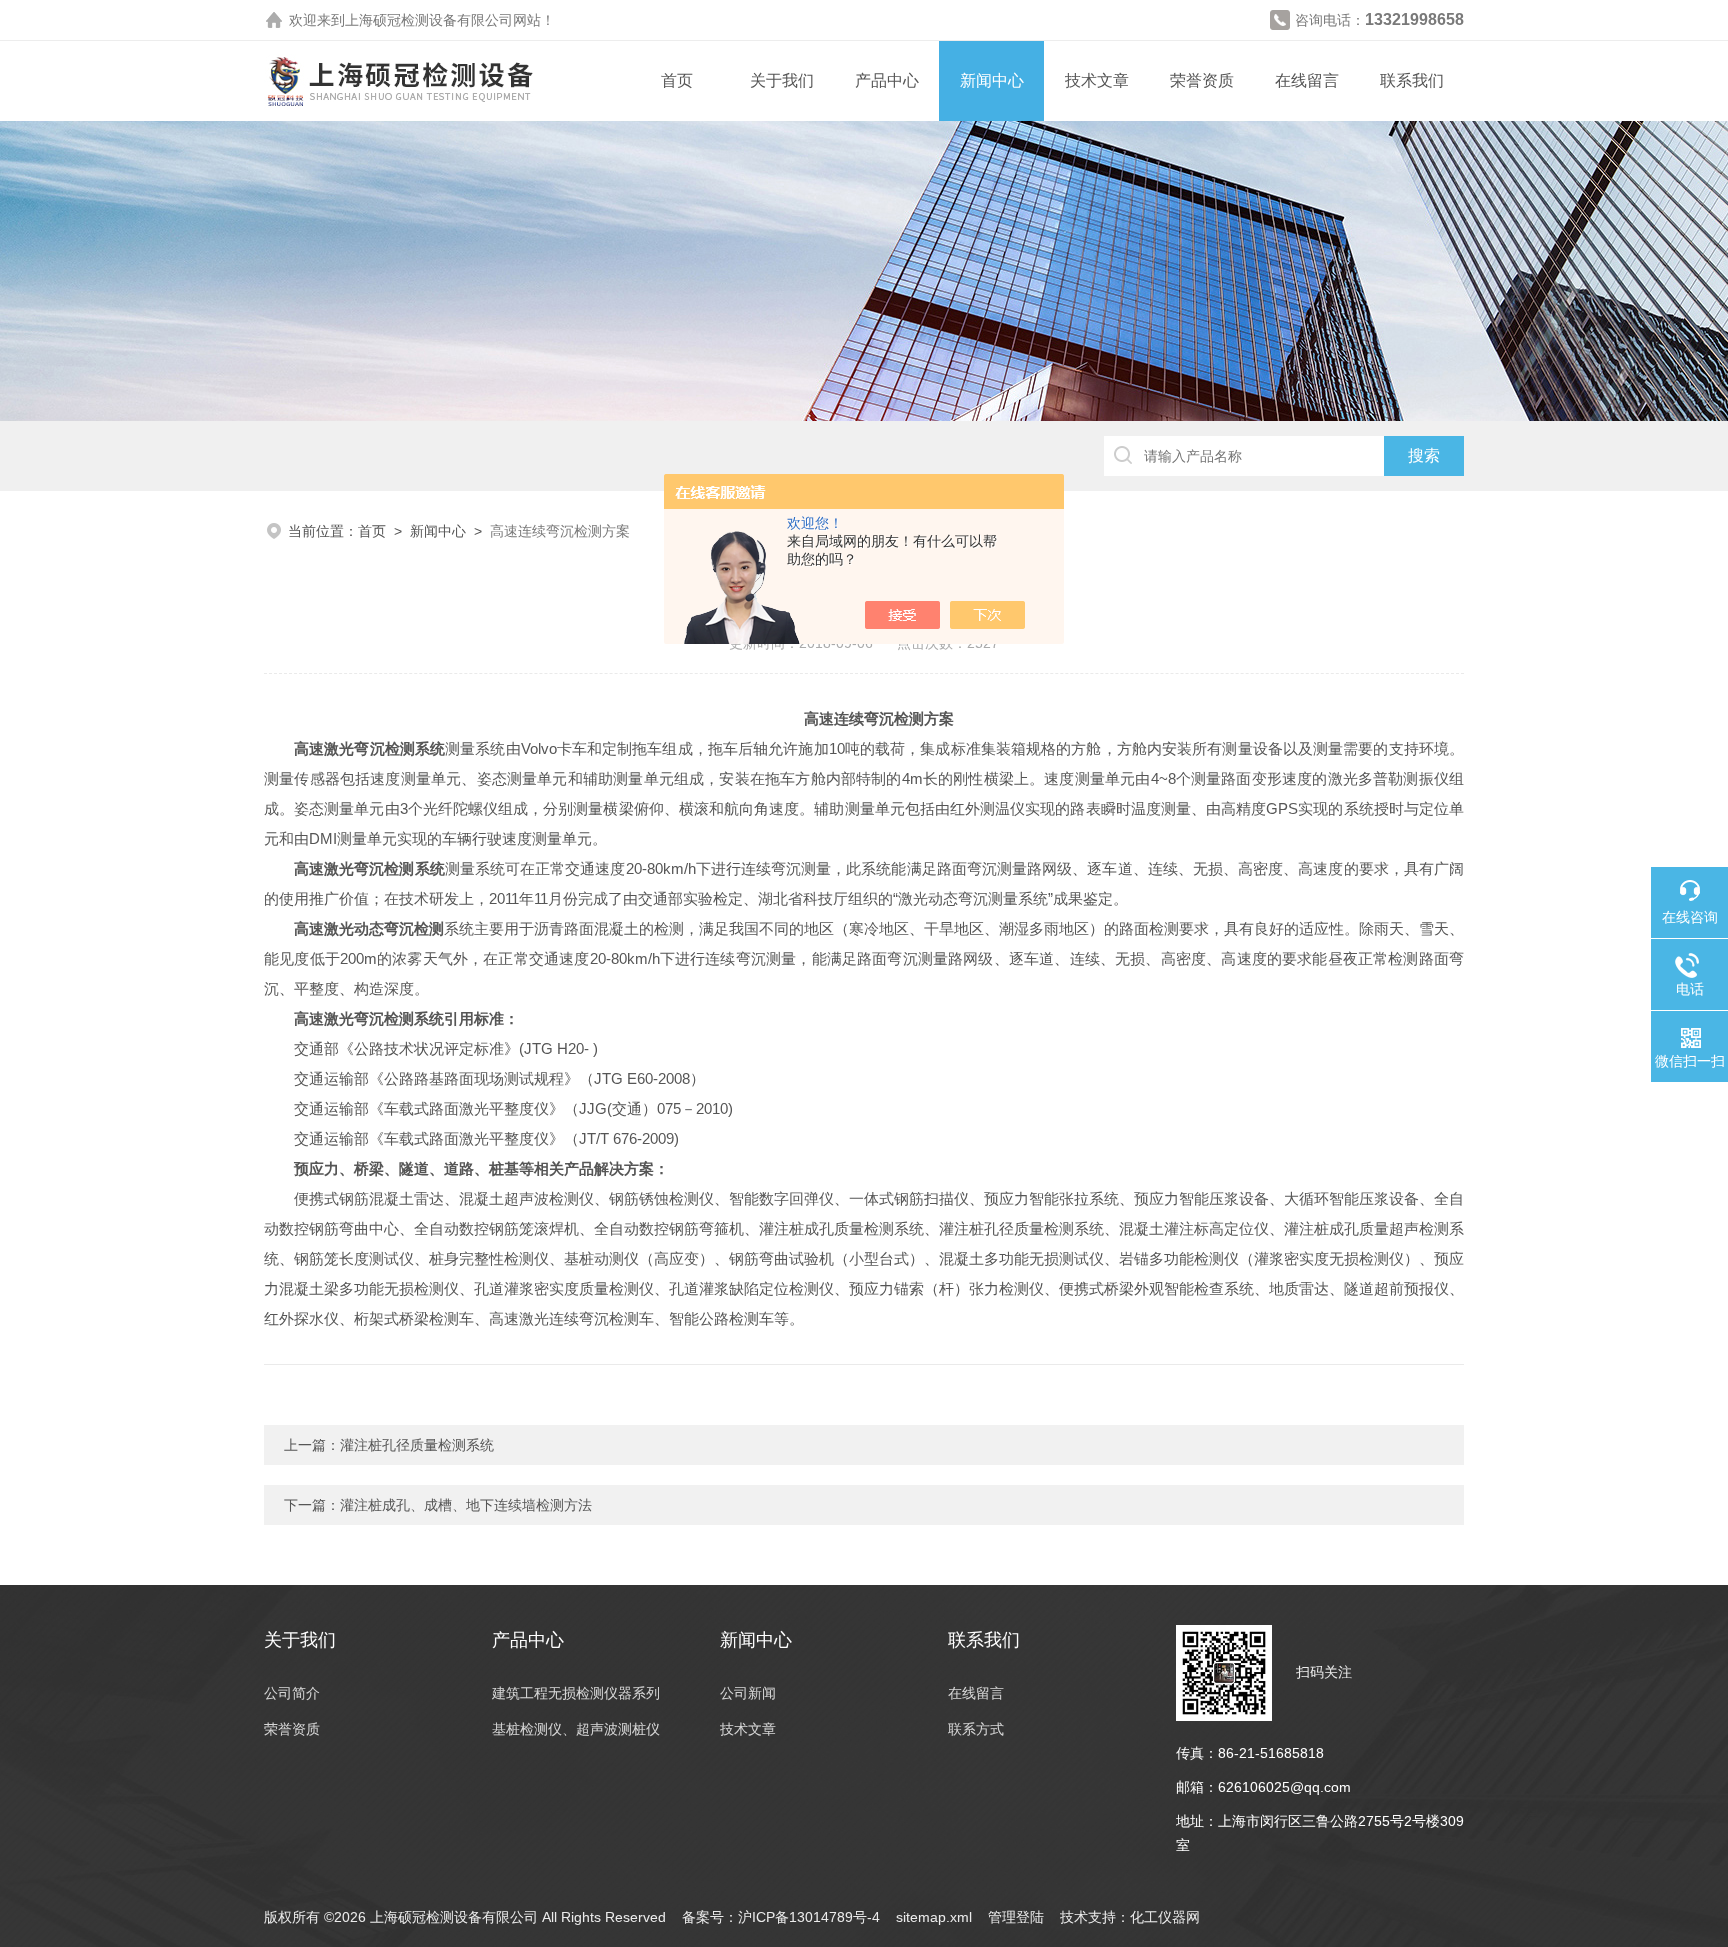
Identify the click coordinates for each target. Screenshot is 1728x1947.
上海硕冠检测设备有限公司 (429, 20)
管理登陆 (1016, 1917)
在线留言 (1307, 80)
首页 (677, 80)
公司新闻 (748, 1693)
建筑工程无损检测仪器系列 (576, 1693)
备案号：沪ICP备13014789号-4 (781, 1917)
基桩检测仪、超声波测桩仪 (576, 1729)
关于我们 (782, 80)
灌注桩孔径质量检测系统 (417, 1445)
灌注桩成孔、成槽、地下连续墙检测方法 (466, 1505)
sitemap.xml (934, 1917)
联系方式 (976, 1729)
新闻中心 (992, 80)
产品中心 (887, 80)
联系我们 (1412, 80)
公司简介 (292, 1693)
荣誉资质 (1202, 80)
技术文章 (1097, 80)
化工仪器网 (1165, 1917)
